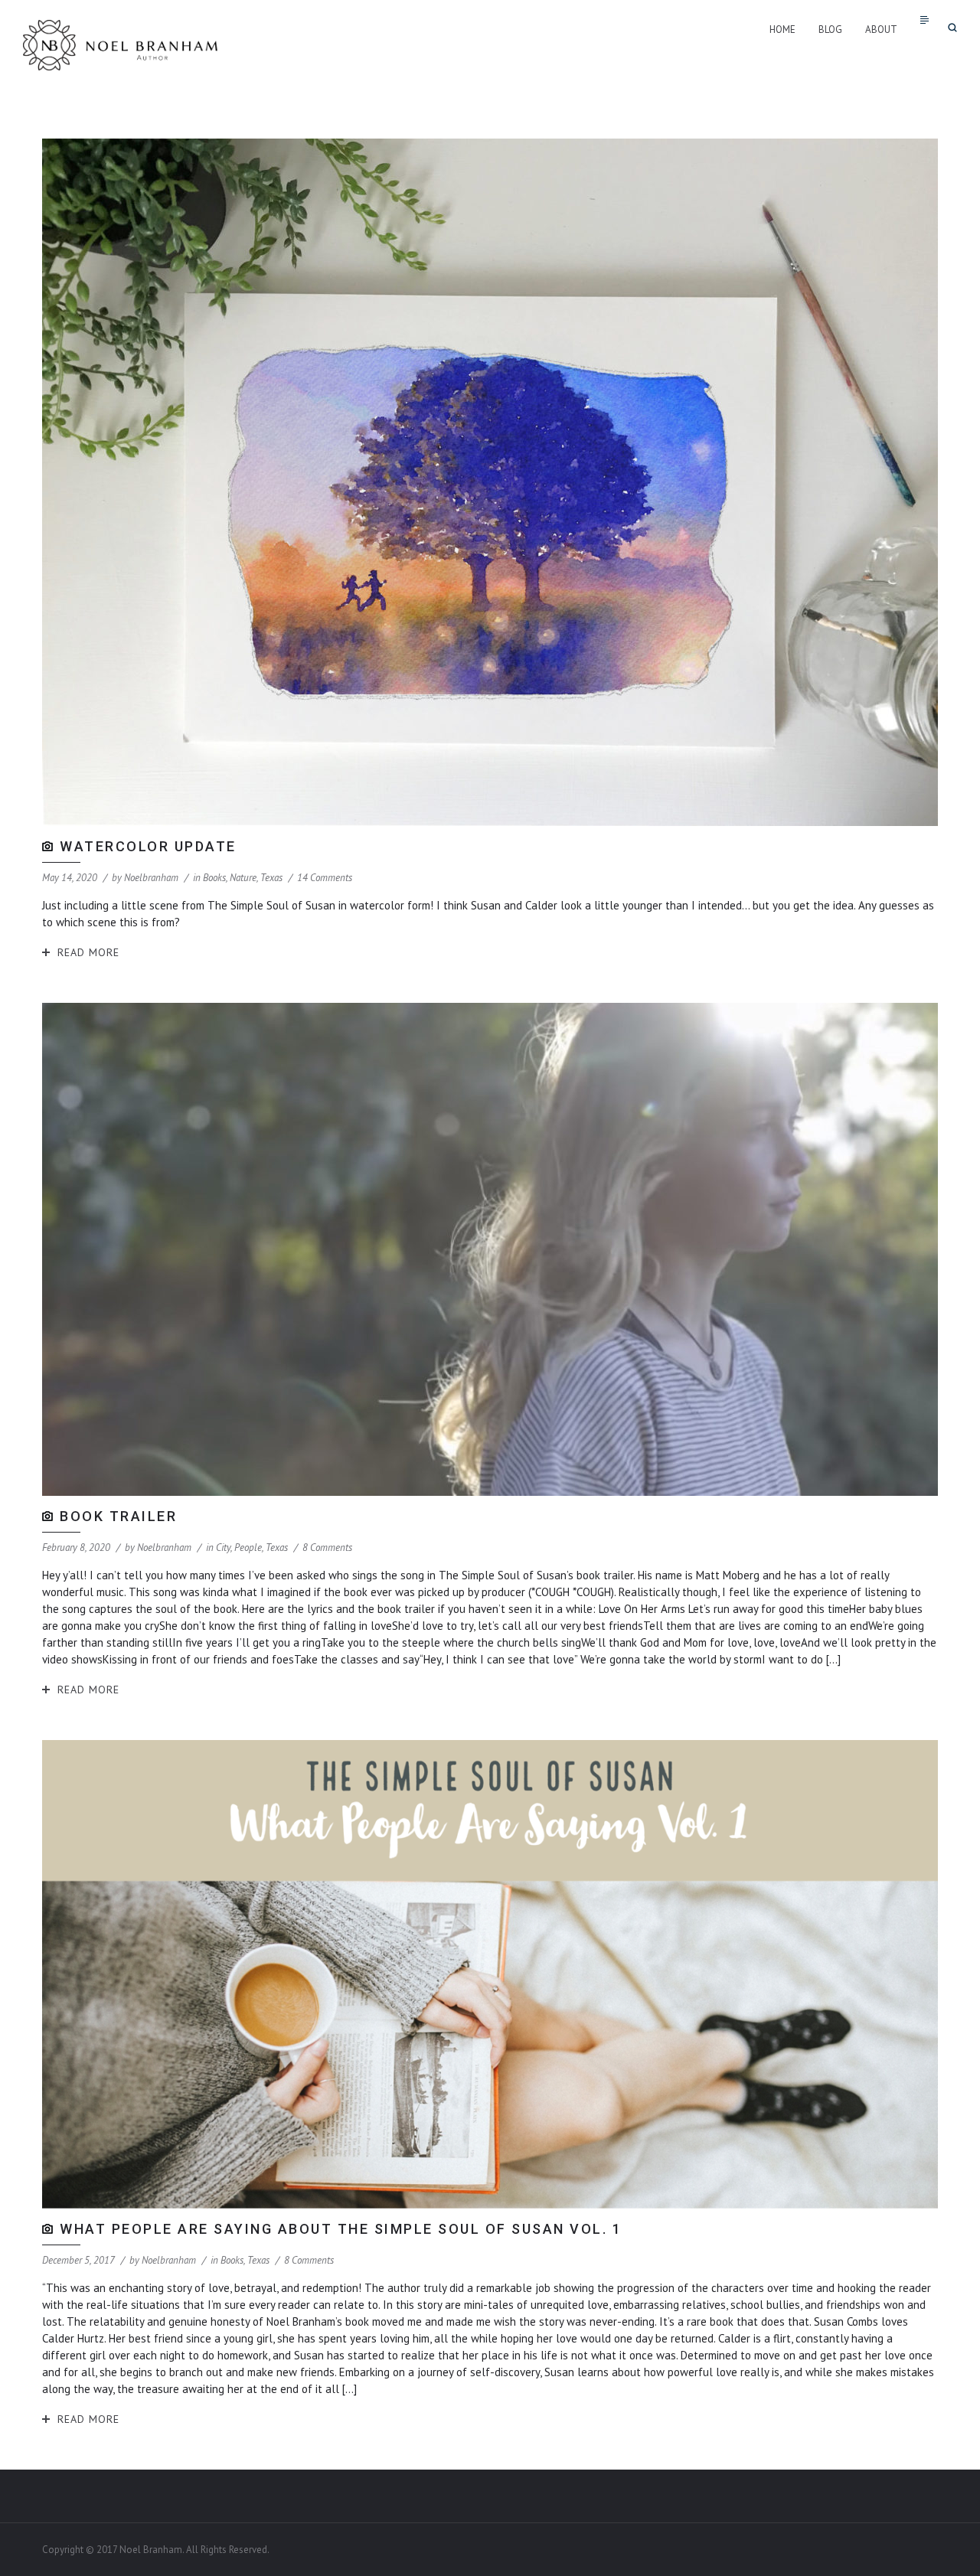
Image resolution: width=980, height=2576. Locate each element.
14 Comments (325, 878)
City (223, 1548)
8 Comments (327, 1548)
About (881, 29)
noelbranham (151, 878)
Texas (271, 878)
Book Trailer (118, 1516)
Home (782, 29)
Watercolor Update (148, 846)
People (248, 1548)
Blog (830, 29)
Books (214, 878)
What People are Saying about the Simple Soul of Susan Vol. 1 (341, 2229)
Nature (243, 878)
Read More (88, 952)
